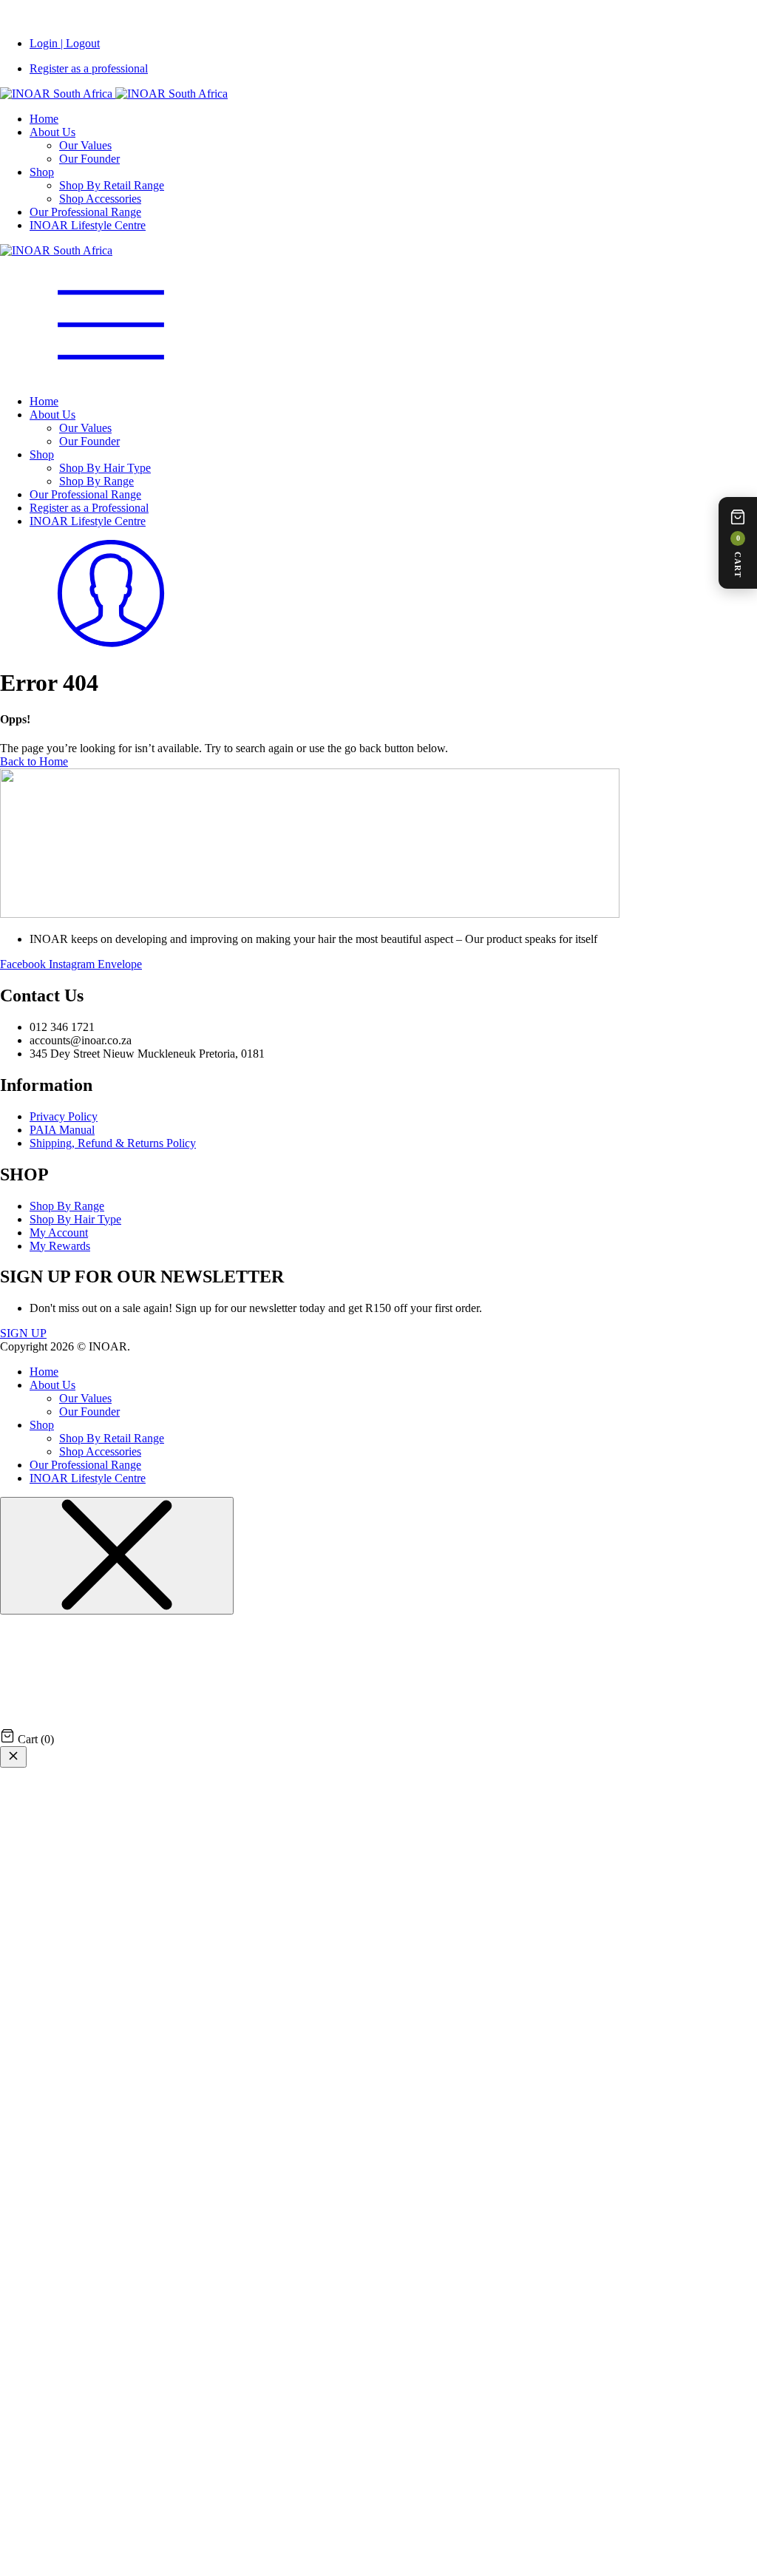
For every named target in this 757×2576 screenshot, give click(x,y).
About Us (52, 132)
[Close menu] (117, 1556)
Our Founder (89, 159)
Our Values (85, 145)
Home (44, 119)
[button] (738, 543)
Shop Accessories (100, 199)
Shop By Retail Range (112, 185)
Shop (42, 172)
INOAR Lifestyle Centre (88, 225)
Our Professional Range (85, 212)
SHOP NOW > (402, 18)
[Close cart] (13, 1757)
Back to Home (34, 761)
